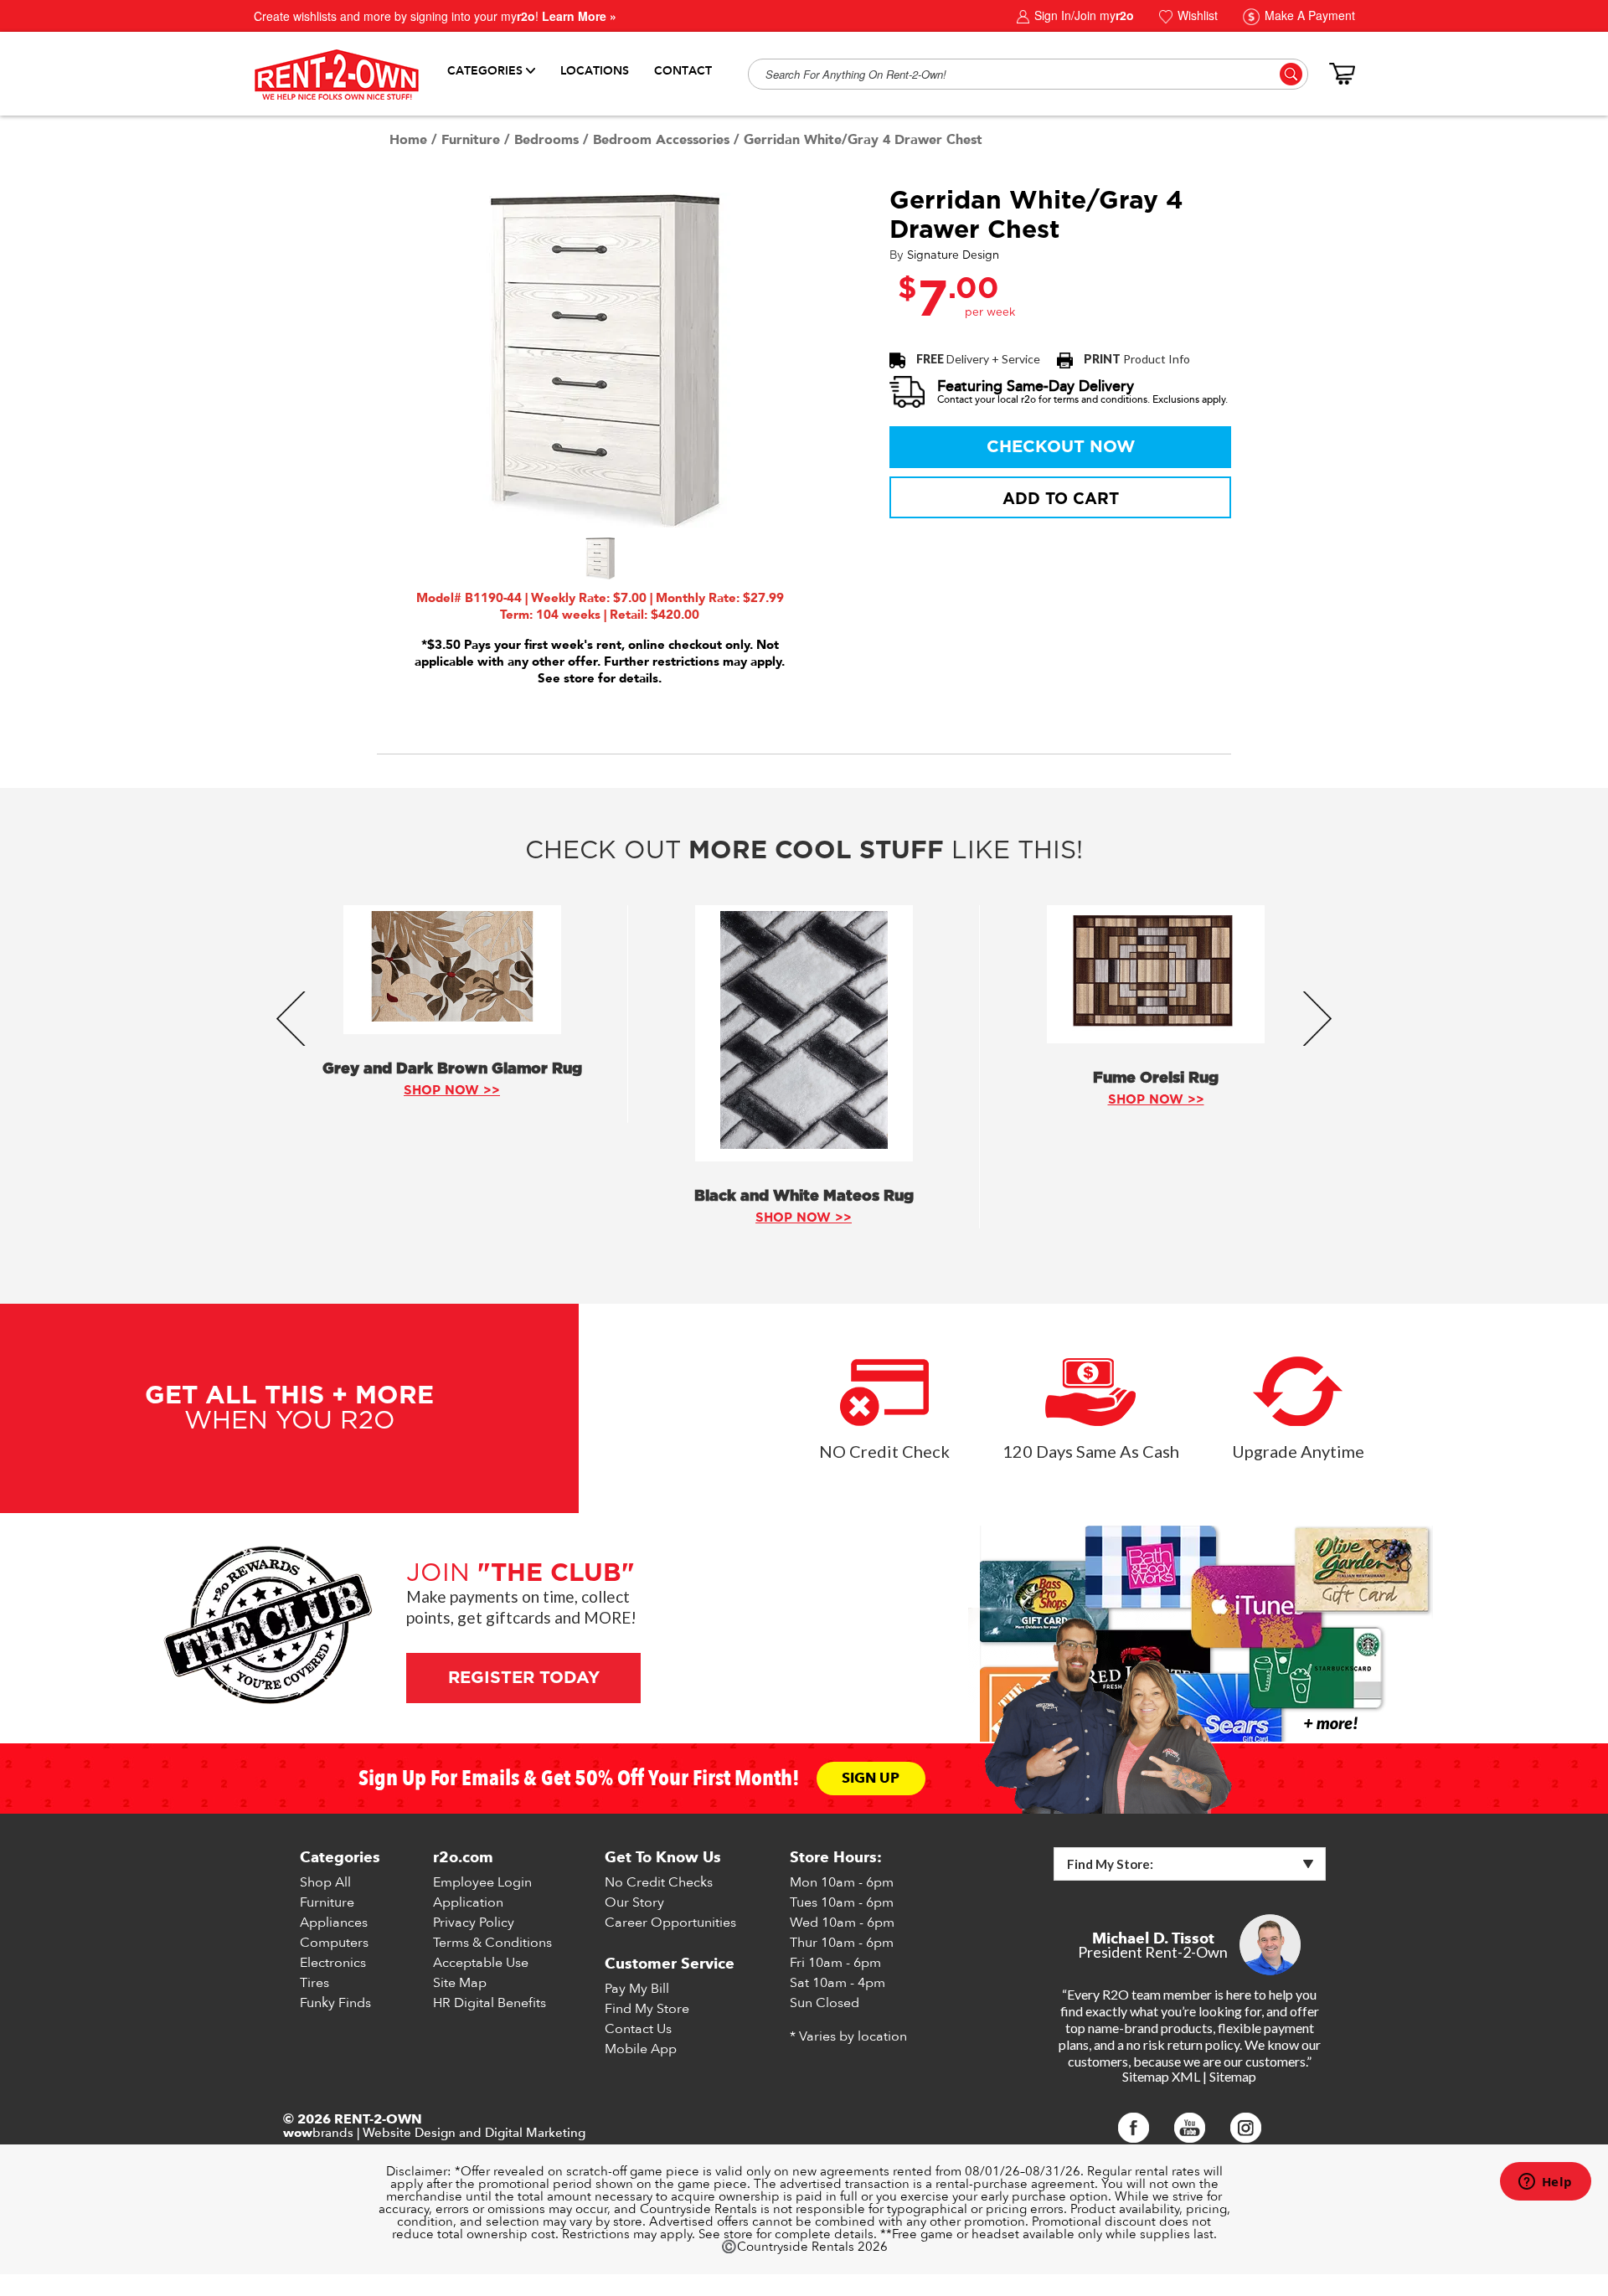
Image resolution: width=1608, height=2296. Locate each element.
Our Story (634, 1902)
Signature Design (953, 256)
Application (468, 1902)
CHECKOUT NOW (1061, 447)
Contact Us (638, 2029)
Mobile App (641, 2049)
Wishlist (1196, 15)
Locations (595, 71)
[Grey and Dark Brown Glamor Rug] (452, 970)
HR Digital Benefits (490, 2003)
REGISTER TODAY (523, 1678)
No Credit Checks (659, 1882)
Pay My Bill (637, 1989)
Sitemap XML (1161, 2076)
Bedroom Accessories (661, 140)
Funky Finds (335, 2003)
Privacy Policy (474, 1923)
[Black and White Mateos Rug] (804, 1033)
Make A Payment (1308, 15)
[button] (600, 559)
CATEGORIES (485, 71)
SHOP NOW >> (452, 1091)
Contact (683, 71)
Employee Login (482, 1882)
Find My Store (647, 2009)
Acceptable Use (481, 1963)
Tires (314, 1983)
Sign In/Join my (1082, 15)
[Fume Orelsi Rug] (1156, 974)
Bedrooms (546, 140)
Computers (334, 1943)
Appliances (334, 1923)
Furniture (471, 140)
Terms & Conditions (492, 1943)
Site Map (460, 1983)
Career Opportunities (670, 1923)
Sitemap (1233, 2076)
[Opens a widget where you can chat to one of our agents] (1545, 2183)
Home (408, 140)
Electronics (333, 1963)
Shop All (325, 1882)
